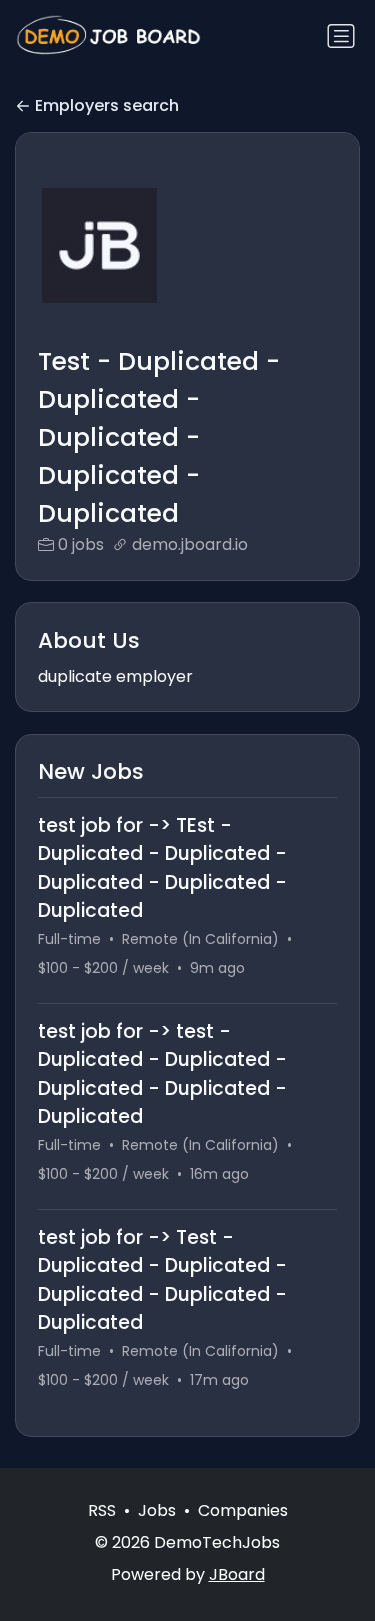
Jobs (157, 1510)
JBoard (237, 1574)
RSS (102, 1510)
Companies (243, 1510)
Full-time (69, 939)
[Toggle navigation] (341, 36)
